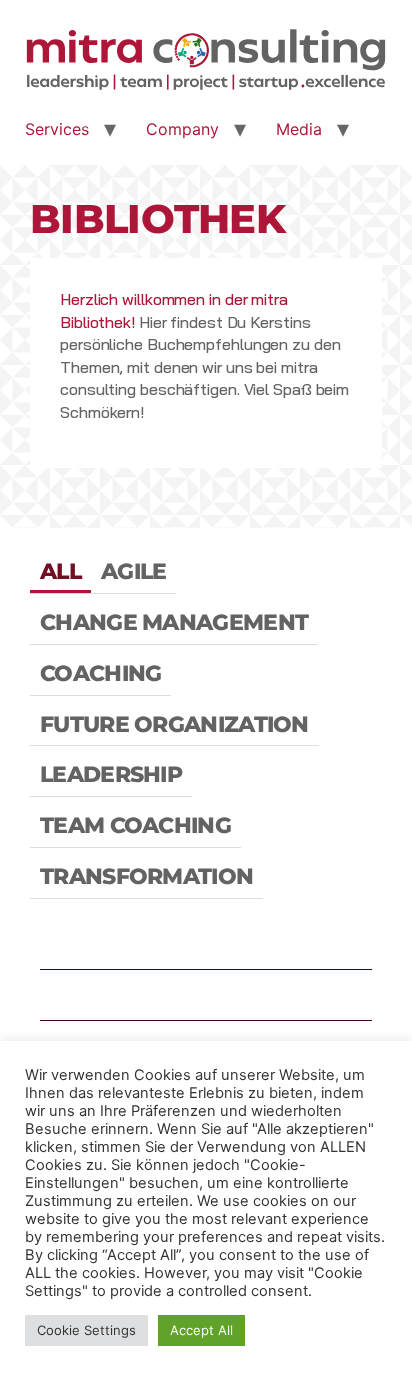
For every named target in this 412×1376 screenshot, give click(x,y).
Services (57, 129)
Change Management (174, 622)
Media (299, 129)
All (60, 571)
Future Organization (174, 724)
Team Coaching (135, 825)
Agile (134, 571)
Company (182, 129)
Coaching (100, 673)
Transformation (146, 876)
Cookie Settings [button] (86, 1330)
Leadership (111, 774)
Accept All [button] (201, 1330)
